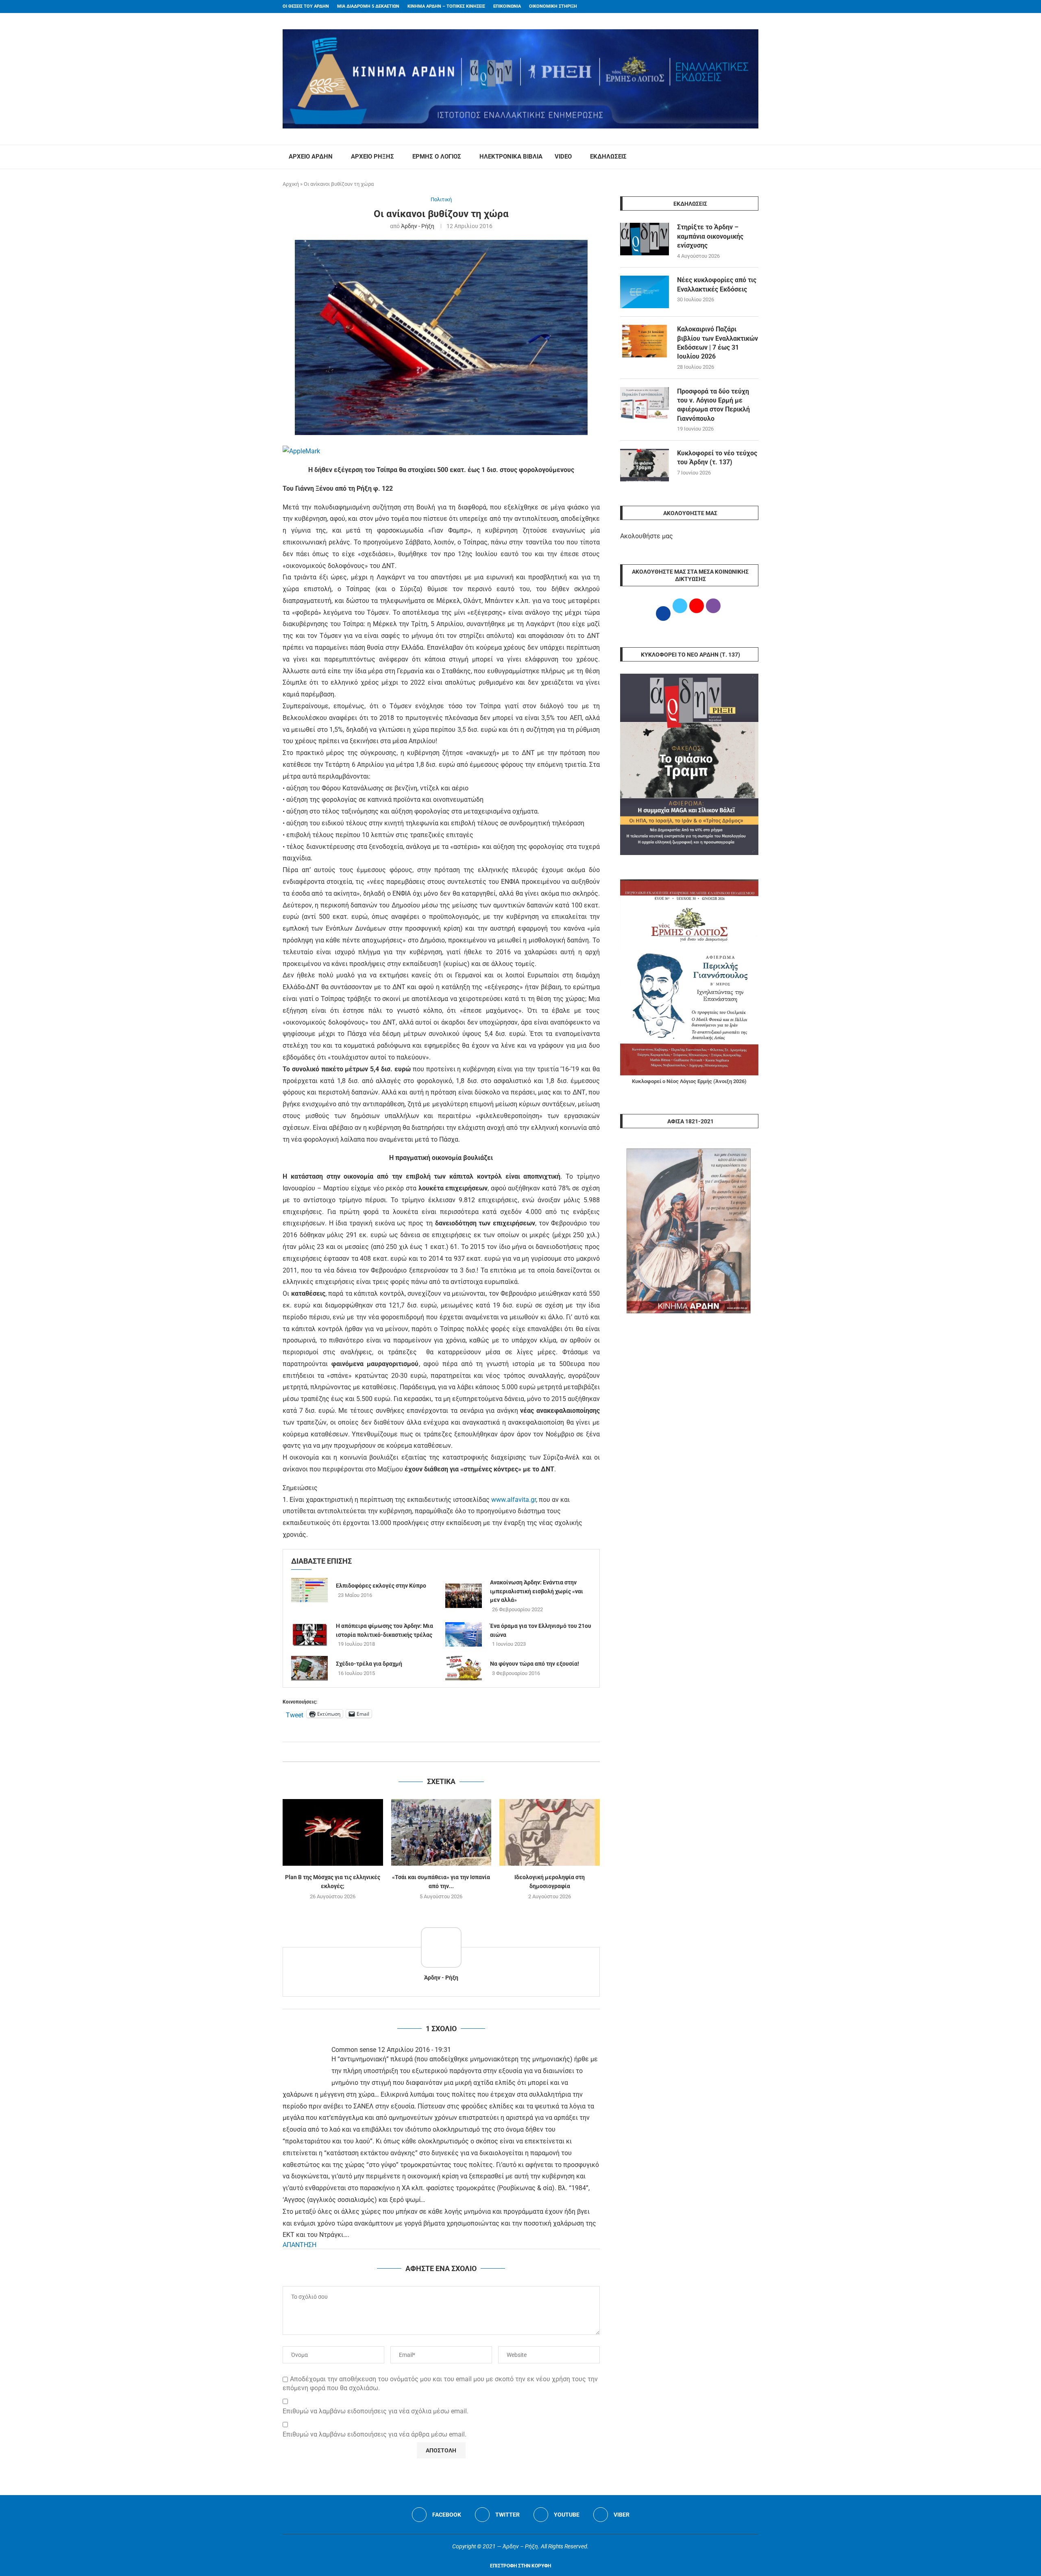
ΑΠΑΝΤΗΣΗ (299, 2245)
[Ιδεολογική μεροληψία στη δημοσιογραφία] (550, 1832)
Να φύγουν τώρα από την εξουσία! (535, 1664)
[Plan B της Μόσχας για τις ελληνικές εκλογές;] (333, 1832)
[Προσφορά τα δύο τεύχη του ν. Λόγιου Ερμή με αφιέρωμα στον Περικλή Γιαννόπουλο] (645, 403)
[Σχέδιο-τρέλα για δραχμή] (309, 1668)
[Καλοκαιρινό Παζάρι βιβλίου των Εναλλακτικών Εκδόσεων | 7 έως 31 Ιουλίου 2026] (645, 341)
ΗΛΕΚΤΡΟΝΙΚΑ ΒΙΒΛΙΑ (511, 157)
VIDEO (563, 157)
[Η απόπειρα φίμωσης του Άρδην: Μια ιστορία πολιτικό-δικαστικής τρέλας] (309, 1634)
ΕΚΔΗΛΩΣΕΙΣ (608, 157)
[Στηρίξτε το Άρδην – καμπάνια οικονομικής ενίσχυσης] (645, 239)
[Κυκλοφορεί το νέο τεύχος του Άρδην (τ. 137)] (645, 465)
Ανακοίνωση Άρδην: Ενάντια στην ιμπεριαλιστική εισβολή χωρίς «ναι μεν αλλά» (537, 1591)
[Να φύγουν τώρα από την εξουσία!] (464, 1668)
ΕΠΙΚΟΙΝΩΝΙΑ (507, 6)
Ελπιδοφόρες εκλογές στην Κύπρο (381, 1586)
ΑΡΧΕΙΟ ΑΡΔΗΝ (311, 157)
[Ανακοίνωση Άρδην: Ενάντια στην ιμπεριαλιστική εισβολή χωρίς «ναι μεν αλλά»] (464, 1596)
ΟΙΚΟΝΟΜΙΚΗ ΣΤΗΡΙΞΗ (553, 6)
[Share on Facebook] (433, 1752)
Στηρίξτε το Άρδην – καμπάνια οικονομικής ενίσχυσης (710, 236)
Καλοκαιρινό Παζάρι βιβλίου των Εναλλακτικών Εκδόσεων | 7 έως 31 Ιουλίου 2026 (718, 343)
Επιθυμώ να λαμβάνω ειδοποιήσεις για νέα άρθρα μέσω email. (375, 2434)
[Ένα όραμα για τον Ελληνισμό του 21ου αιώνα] (464, 1634)
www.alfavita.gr (514, 1500)
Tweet (295, 1714)
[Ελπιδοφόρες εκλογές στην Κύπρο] (309, 1590)
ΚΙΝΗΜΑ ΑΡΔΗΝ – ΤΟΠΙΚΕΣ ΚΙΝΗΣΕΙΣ (446, 6)
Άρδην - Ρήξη (418, 226)
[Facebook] (740, 7)
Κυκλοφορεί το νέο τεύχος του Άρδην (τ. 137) (717, 458)
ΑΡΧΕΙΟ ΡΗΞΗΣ (372, 157)
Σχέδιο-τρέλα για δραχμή (369, 1664)
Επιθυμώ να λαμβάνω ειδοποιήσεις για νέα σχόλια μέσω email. (376, 2411)
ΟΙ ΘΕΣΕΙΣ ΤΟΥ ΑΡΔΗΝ (306, 6)
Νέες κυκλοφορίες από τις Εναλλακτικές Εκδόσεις (717, 284)
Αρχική (291, 184)
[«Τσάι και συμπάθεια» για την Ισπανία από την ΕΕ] (441, 1832)
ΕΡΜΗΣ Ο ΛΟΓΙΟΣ (437, 157)
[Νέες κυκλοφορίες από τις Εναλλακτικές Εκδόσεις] (645, 292)
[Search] (754, 157)
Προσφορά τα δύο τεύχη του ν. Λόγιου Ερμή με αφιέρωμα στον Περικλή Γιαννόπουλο (713, 405)
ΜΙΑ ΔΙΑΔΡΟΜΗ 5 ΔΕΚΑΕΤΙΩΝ (368, 6)
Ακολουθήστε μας (647, 536)
